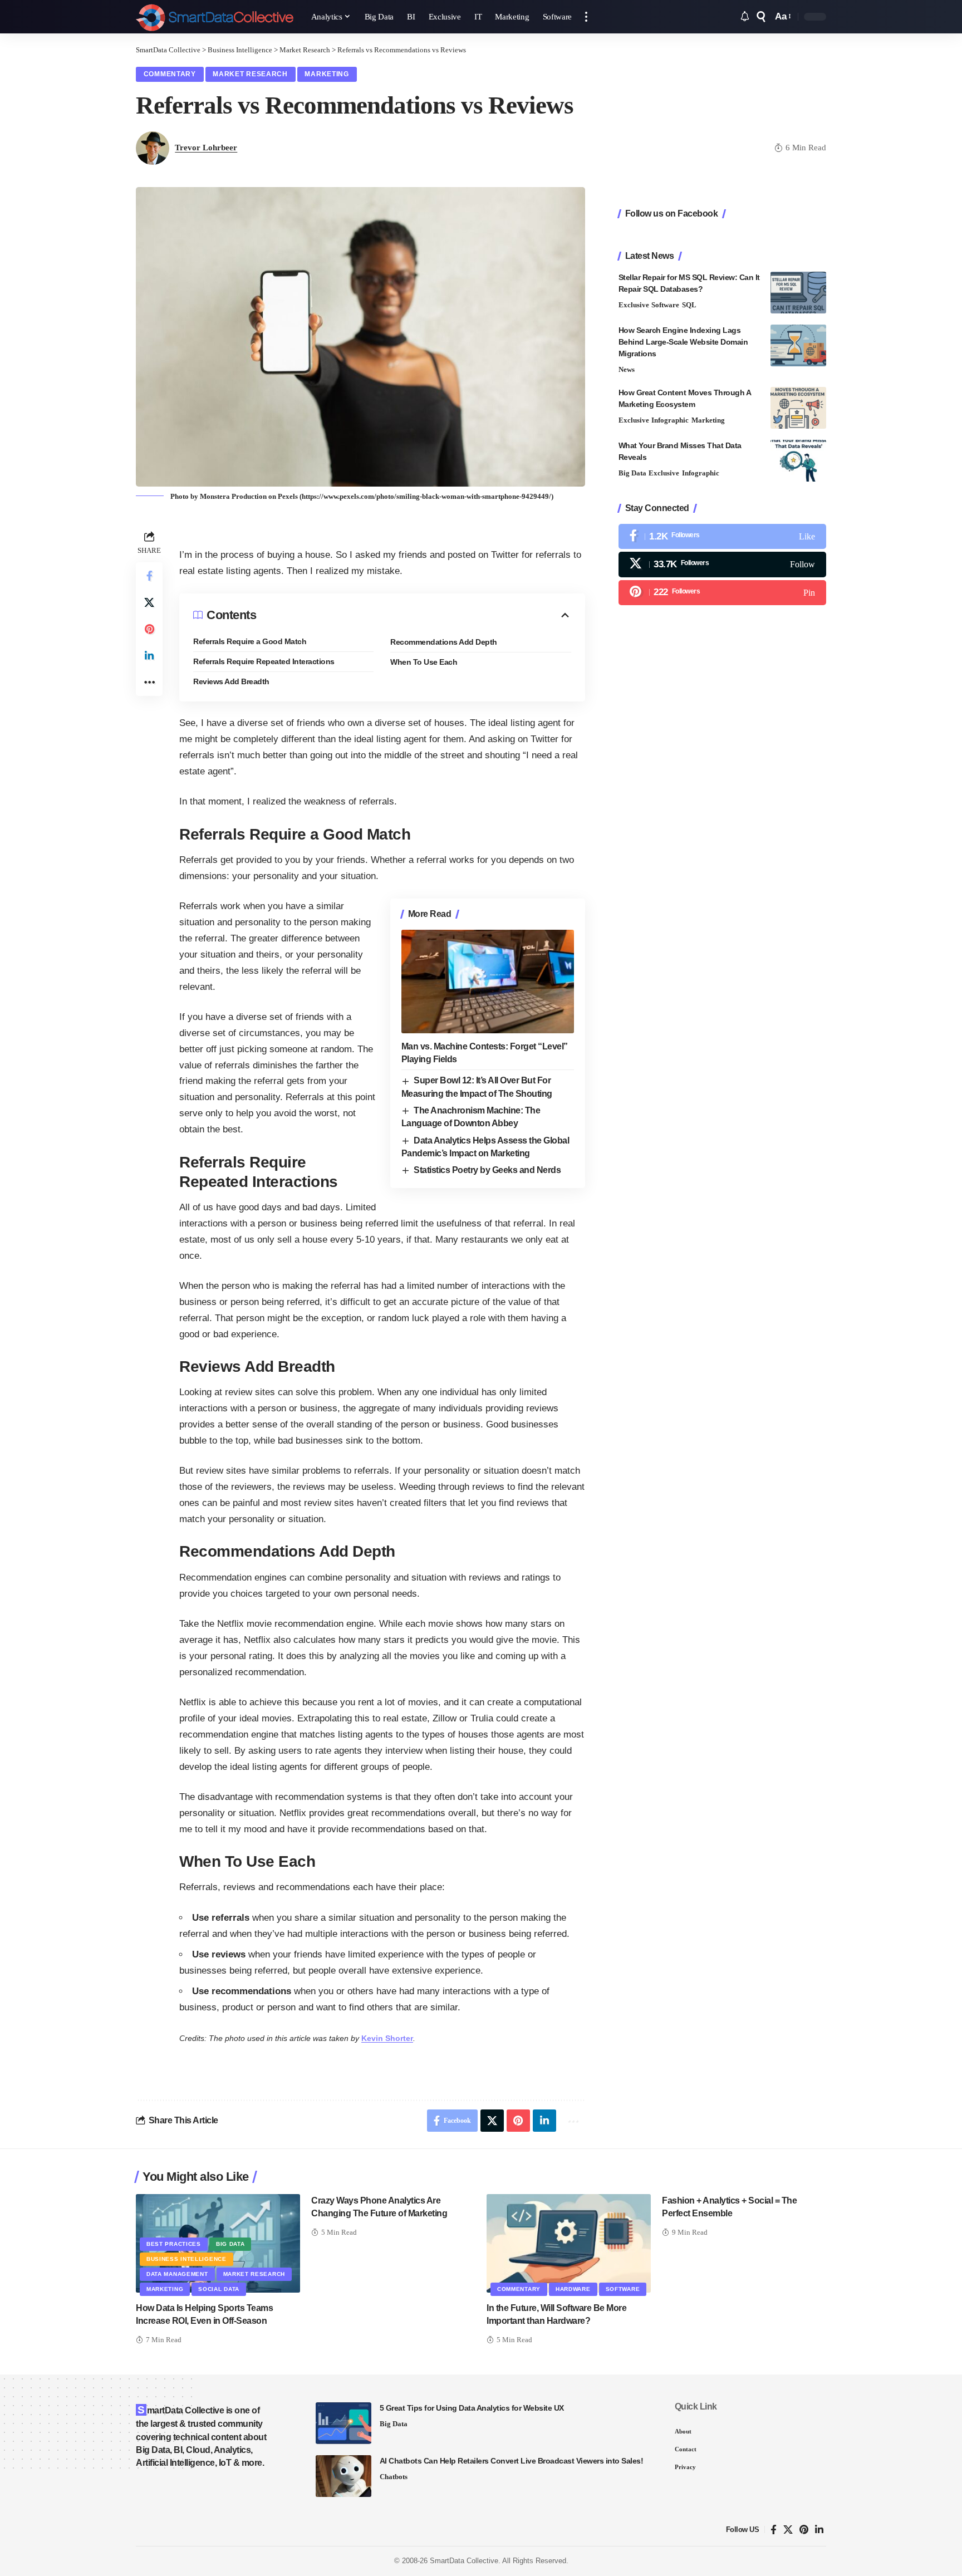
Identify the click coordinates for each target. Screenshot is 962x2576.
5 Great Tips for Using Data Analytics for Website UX (472, 2408)
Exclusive (634, 305)
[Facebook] (722, 536)
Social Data (219, 2289)
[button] (586, 17)
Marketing (327, 74)
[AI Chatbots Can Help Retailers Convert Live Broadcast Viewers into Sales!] (343, 2476)
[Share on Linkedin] (149, 656)
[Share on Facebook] (149, 576)
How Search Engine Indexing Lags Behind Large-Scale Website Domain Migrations (683, 342)
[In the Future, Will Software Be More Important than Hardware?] (569, 2243)
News (627, 369)
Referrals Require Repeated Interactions (264, 661)
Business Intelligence (186, 2259)
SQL (689, 305)
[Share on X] (149, 602)
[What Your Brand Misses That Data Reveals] (798, 461)
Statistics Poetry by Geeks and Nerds (487, 1170)
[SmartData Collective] (215, 17)
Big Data (632, 473)
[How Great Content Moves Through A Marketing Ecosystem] (798, 408)
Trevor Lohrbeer (206, 148)
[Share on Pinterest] (149, 629)
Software (665, 305)
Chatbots (394, 2477)
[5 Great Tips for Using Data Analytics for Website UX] (343, 2423)
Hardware (573, 2289)
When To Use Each (424, 662)
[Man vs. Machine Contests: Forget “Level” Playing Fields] (488, 982)
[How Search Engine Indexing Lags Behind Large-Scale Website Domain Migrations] (798, 345)
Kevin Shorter (387, 2038)
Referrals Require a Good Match (250, 641)
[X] (722, 564)
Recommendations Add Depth (444, 642)
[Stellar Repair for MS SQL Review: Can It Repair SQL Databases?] (798, 293)
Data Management (177, 2274)
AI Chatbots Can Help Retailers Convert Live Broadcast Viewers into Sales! (512, 2461)
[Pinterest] (722, 593)
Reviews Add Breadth (231, 681)
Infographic (670, 420)
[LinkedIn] (819, 2530)
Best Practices (174, 2244)
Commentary (170, 74)
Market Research (250, 74)
